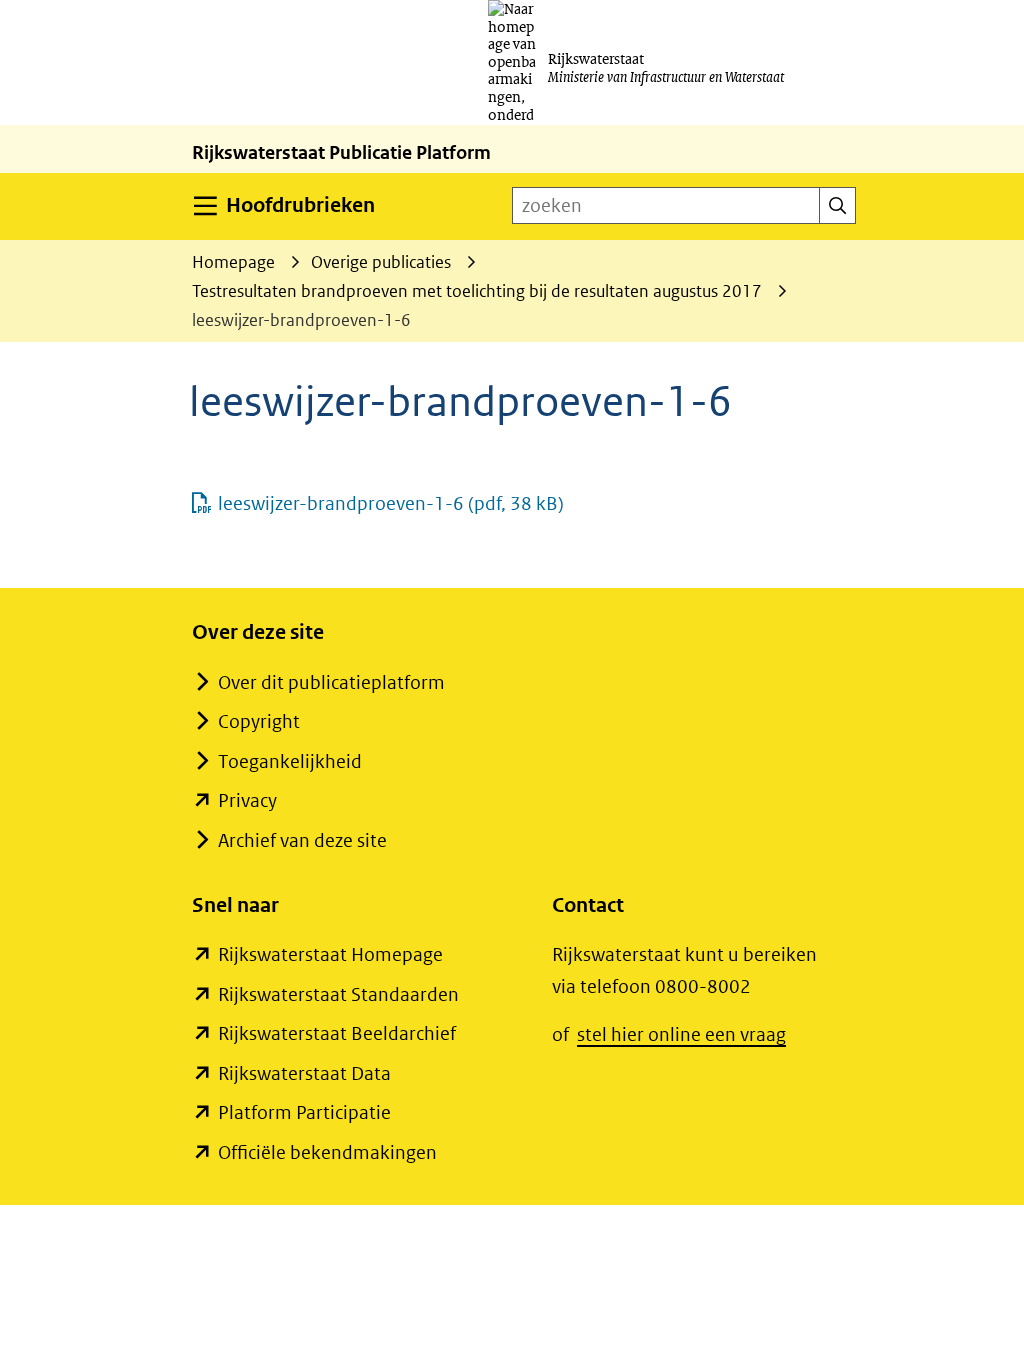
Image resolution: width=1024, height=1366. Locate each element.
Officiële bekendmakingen (327, 1152)
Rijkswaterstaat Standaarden (338, 994)
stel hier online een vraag (681, 1034)
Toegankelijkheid (290, 761)
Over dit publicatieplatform (331, 682)
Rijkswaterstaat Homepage (330, 954)
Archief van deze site (302, 840)
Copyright (259, 721)
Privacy (247, 800)
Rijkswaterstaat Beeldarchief (337, 1033)
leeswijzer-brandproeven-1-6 (391, 503)
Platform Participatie (304, 1112)
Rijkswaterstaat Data (304, 1073)
